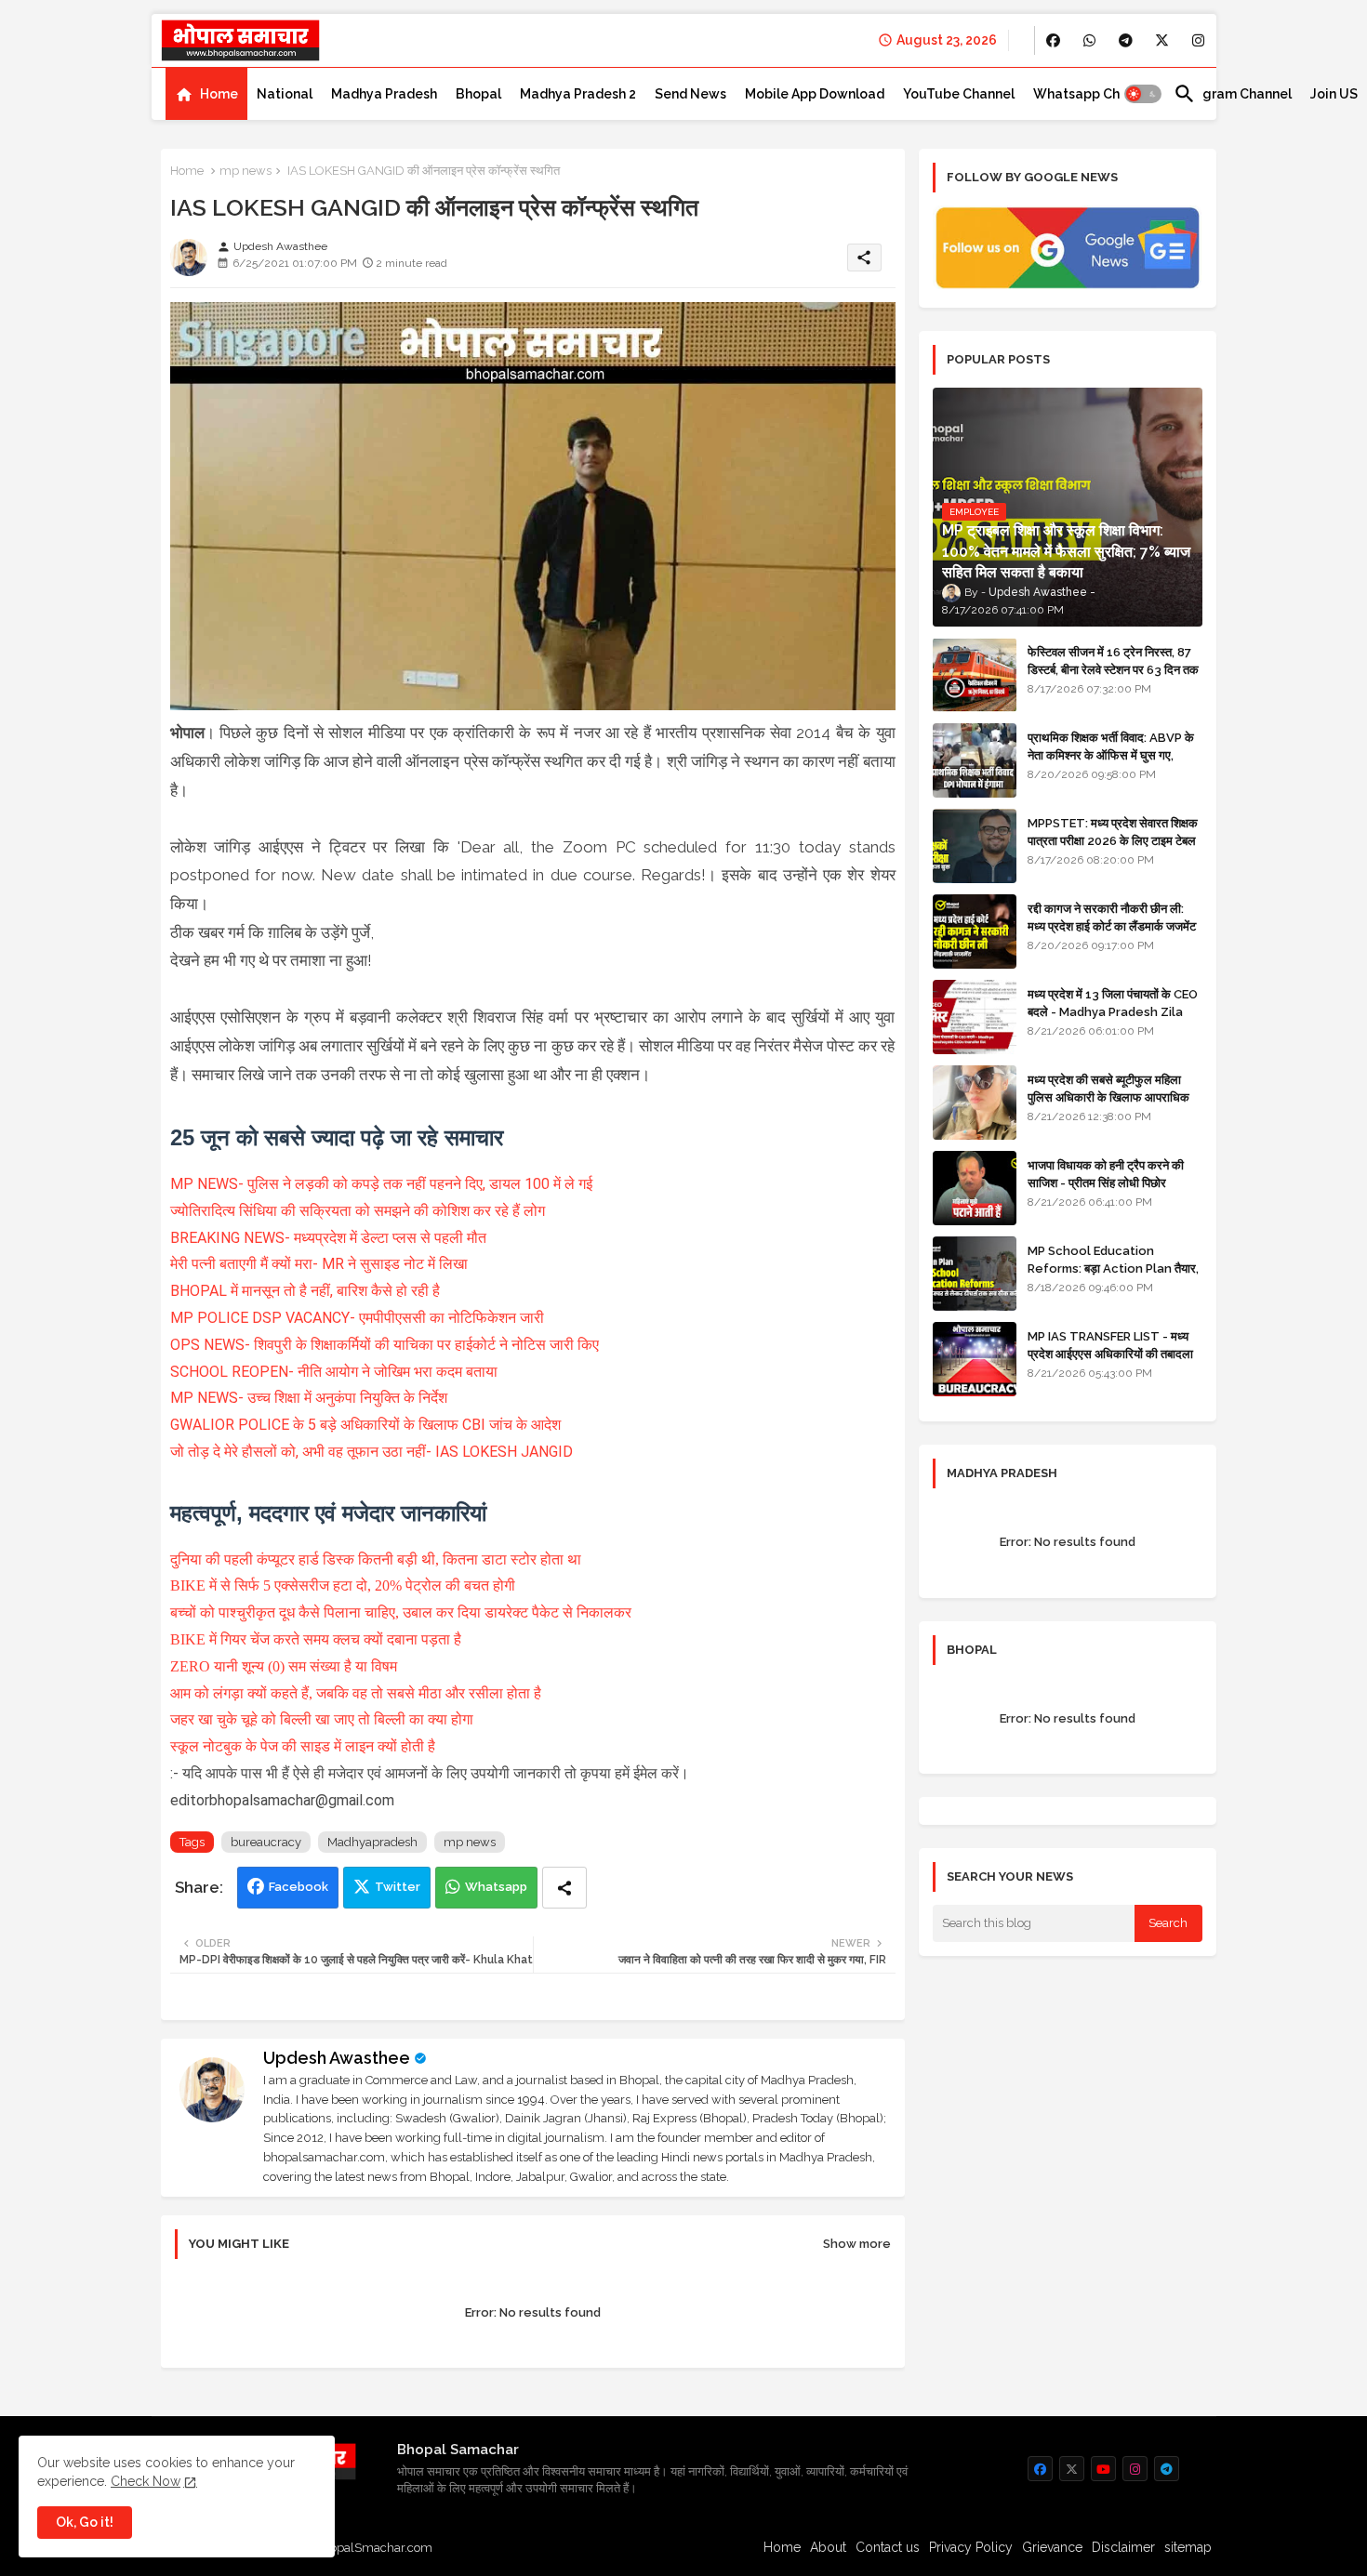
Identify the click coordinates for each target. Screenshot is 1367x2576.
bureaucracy (266, 1842)
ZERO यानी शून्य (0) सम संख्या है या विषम (284, 1666)
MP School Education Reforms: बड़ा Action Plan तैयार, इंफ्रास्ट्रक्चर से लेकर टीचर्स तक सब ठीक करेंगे (1113, 1276)
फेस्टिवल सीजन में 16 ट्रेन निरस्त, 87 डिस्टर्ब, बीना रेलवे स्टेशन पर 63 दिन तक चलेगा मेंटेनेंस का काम (1113, 669)
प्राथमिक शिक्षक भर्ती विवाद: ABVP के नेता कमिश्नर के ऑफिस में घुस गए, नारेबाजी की (1111, 754)
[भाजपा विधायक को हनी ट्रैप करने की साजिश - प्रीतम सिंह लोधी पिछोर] (975, 1188)
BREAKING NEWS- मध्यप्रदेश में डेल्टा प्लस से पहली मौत (328, 1238)
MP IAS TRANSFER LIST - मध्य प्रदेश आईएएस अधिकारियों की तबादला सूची (1110, 1353)
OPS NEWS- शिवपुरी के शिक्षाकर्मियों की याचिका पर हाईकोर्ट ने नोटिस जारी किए (385, 1345)
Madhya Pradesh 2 (578, 94)
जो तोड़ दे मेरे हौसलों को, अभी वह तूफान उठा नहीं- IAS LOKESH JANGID (372, 1452)
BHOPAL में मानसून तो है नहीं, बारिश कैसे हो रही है (305, 1291)
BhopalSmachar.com (373, 2548)
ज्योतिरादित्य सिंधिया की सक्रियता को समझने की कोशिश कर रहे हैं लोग (358, 1211)
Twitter (398, 1887)
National (285, 94)
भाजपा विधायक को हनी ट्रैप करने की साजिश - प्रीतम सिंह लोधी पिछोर (1106, 1174)
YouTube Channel (959, 94)
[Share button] (564, 1888)
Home (219, 94)
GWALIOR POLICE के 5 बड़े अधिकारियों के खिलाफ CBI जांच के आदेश (365, 1425)
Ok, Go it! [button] (85, 2522)
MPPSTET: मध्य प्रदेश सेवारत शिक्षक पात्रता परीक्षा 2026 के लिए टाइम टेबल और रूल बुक (1113, 840)
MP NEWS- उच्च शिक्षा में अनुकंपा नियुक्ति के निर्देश (309, 1398)
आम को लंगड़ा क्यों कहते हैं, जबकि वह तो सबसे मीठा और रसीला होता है (356, 1693)
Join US (1334, 94)
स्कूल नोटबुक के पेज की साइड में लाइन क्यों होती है (303, 1746)
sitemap (1188, 2547)
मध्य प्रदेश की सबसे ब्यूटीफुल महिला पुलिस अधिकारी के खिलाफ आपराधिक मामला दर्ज (1108, 1096)
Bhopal (478, 94)
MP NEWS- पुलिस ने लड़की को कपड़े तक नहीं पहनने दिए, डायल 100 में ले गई (381, 1184)
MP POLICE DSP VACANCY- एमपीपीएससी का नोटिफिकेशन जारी (357, 1318)
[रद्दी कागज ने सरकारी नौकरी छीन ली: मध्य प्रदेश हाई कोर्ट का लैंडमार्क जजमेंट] (975, 931)
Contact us (888, 2547)
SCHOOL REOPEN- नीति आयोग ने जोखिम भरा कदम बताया (334, 1372)
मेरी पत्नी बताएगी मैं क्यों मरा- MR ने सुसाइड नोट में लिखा (319, 1264)
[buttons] (1053, 40)
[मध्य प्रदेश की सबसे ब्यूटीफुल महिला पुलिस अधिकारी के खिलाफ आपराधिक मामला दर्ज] (975, 1103)
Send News (690, 94)
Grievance (1052, 2547)
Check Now (146, 2481)
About (828, 2547)
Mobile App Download (815, 94)
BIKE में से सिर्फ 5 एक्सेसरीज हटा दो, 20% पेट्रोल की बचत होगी (343, 1585)
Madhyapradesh (372, 1842)
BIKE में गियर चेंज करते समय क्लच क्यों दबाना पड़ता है (316, 1639)
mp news (246, 171)
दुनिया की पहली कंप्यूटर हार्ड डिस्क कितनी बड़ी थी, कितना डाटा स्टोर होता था (376, 1559)
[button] (1143, 94)
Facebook (299, 1887)
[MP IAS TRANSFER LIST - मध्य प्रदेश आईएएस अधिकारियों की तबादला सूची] (975, 1359)
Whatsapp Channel (1094, 94)
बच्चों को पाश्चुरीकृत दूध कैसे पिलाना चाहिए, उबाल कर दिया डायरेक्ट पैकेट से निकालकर (401, 1612)
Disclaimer (1123, 2547)
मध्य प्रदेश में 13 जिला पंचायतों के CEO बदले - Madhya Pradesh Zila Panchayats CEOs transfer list (1113, 1020)
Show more (857, 2244)
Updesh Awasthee (337, 2058)
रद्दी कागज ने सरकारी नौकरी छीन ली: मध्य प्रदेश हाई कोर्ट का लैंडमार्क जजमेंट (1112, 917)
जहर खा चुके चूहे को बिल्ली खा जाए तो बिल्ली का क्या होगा (322, 1719)
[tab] (206, 94)
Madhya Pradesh (384, 94)
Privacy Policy (971, 2547)
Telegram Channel (1233, 94)
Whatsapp (496, 1887)
